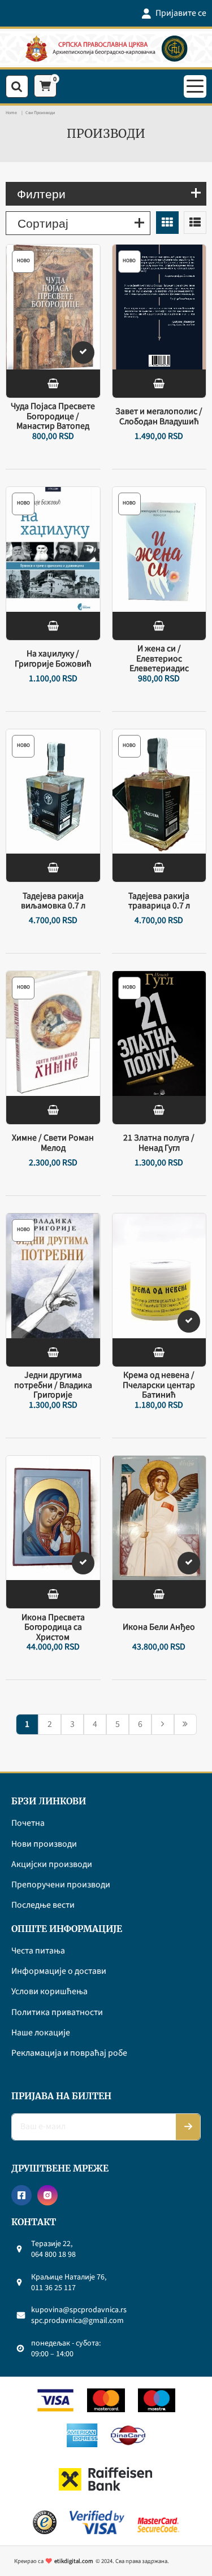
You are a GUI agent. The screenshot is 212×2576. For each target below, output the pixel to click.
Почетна (28, 1824)
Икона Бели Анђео (159, 1628)
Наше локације (41, 2033)
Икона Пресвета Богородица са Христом (53, 1627)
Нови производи (44, 1844)
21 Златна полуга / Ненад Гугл (159, 1143)
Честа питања (38, 1951)
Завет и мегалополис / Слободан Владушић (159, 417)
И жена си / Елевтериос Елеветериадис (159, 659)
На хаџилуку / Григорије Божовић (53, 659)
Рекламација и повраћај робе (69, 2053)
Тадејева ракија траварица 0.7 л (159, 901)
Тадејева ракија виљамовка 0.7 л (53, 901)
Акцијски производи (52, 1865)
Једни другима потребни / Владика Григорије (53, 1385)
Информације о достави (59, 1972)
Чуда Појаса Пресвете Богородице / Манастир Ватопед (53, 417)
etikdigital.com (74, 2561)
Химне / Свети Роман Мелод (53, 1143)
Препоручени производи (61, 1885)
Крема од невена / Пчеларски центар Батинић (159, 1385)
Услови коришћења (49, 1992)
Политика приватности (57, 2013)
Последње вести (43, 1905)
